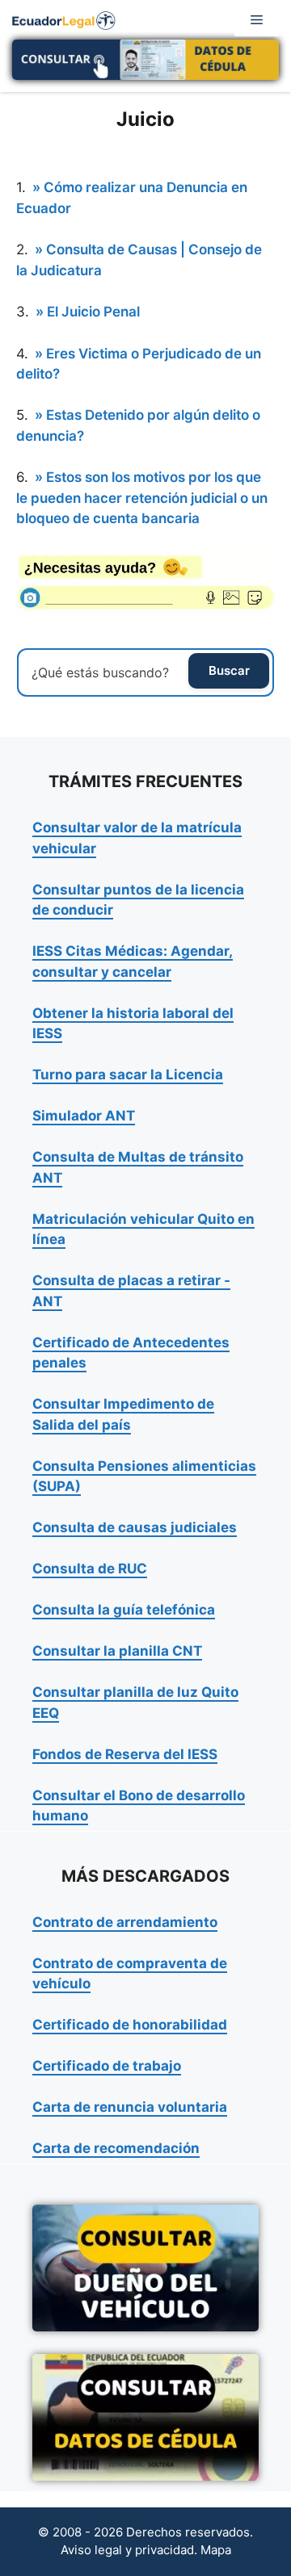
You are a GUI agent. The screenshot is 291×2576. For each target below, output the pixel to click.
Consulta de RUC (90, 1569)
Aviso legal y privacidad (127, 2550)
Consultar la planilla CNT (117, 1651)
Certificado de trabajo (107, 2066)
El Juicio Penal (93, 312)
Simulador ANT (84, 1116)
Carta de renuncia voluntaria (130, 2107)
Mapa (216, 2550)
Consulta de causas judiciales (135, 1527)
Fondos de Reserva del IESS (125, 1754)
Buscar (229, 670)
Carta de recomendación (116, 2148)
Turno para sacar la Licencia (128, 1074)
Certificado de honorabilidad (130, 2025)
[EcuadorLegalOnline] (64, 19)
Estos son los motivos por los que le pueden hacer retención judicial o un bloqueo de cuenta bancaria (142, 498)
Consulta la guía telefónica (124, 1610)
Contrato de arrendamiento (125, 1922)
